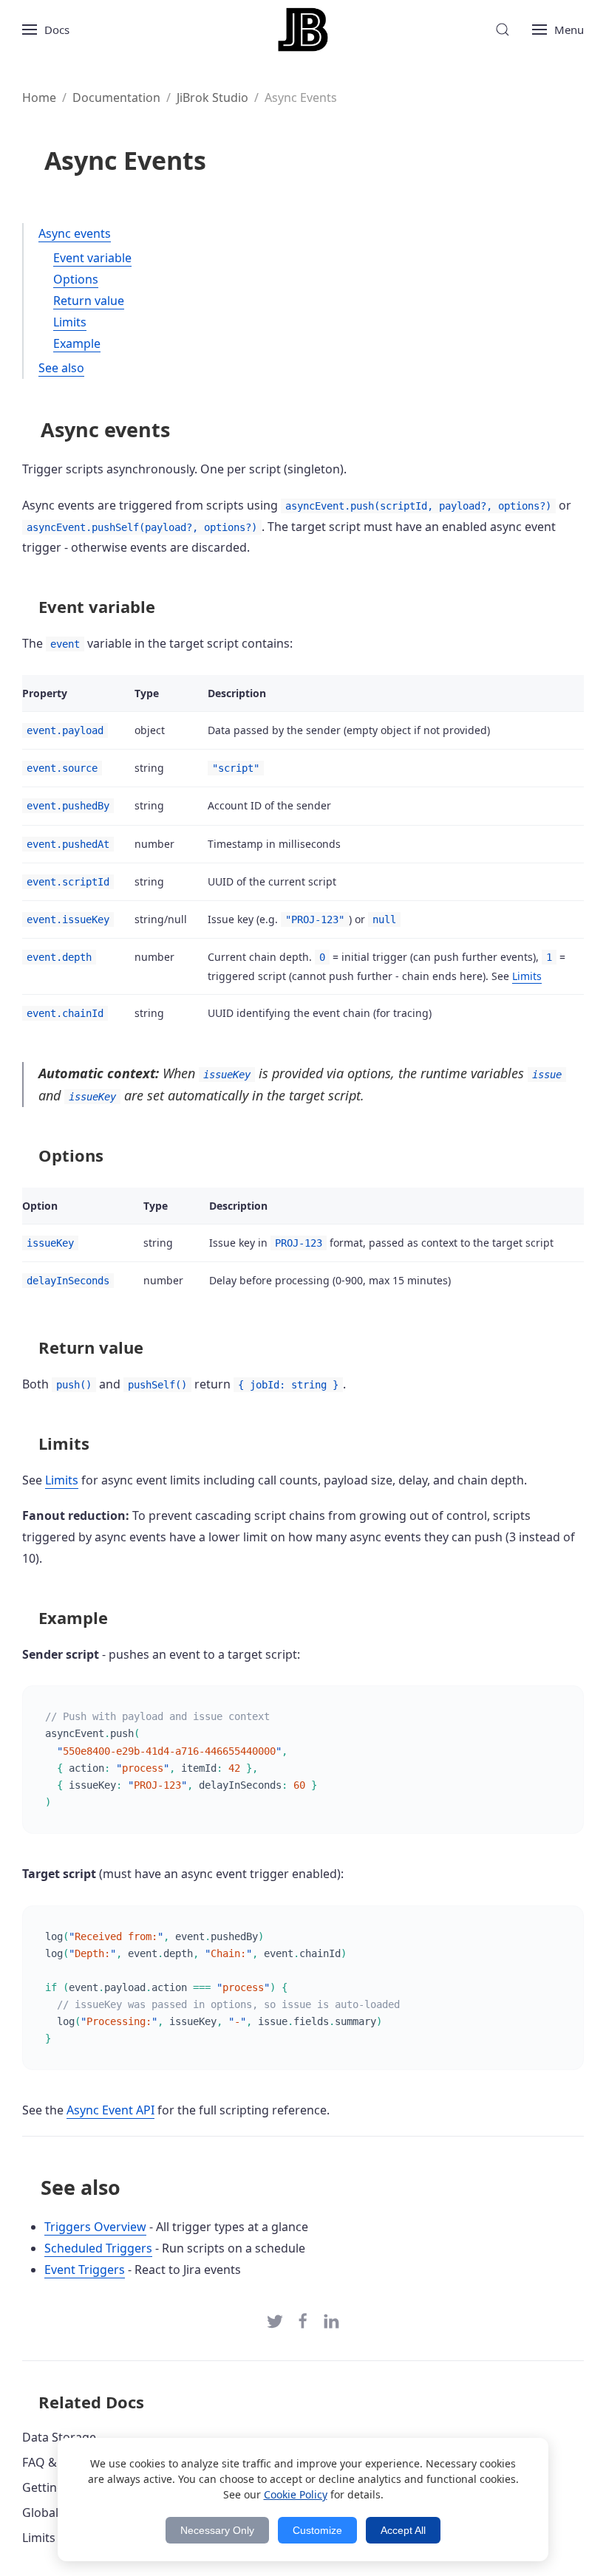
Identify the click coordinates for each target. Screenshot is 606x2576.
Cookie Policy (296, 2494)
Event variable (92, 258)
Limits (70, 322)
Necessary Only (217, 2530)
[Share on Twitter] (275, 2320)
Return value (89, 301)
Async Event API (110, 2110)
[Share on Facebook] (303, 2320)
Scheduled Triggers (98, 2248)
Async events (75, 233)
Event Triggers (85, 2270)
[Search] (503, 30)
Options (76, 279)
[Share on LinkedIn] (331, 2320)
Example (77, 343)
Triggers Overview (95, 2227)
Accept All (403, 2530)
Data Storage (59, 2437)
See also (61, 368)
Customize (317, 2530)
